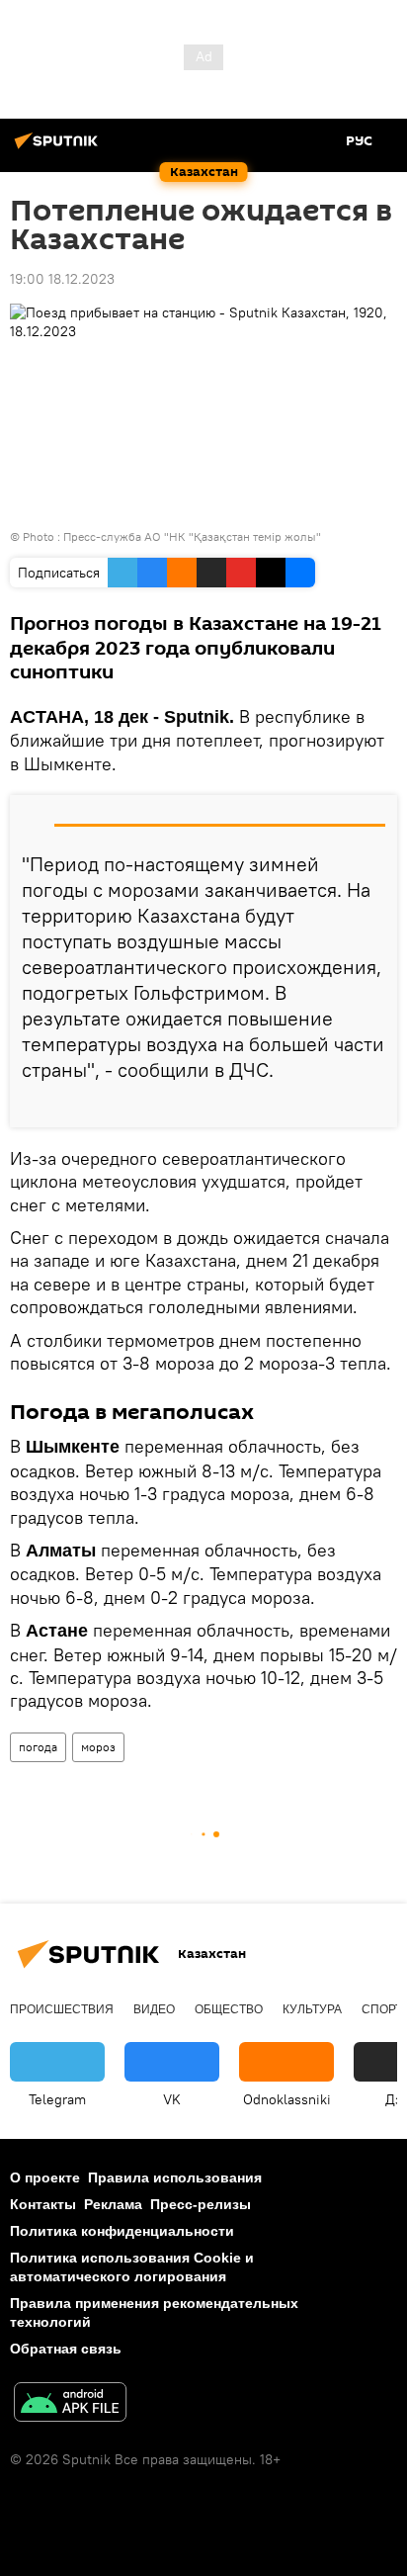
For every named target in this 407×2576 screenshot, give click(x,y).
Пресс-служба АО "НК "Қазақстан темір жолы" (192, 536)
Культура (312, 2009)
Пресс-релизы (201, 2204)
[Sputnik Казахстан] (59, 148)
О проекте (45, 2177)
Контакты (43, 2204)
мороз (98, 1747)
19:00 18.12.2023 (62, 279)
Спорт (382, 2009)
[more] (374, 1105)
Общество (229, 2009)
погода (38, 1747)
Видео (154, 2009)
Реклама (113, 2204)
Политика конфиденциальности (122, 2231)
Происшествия (62, 2009)
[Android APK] (70, 2404)
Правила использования (175, 2177)
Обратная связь (66, 2349)
